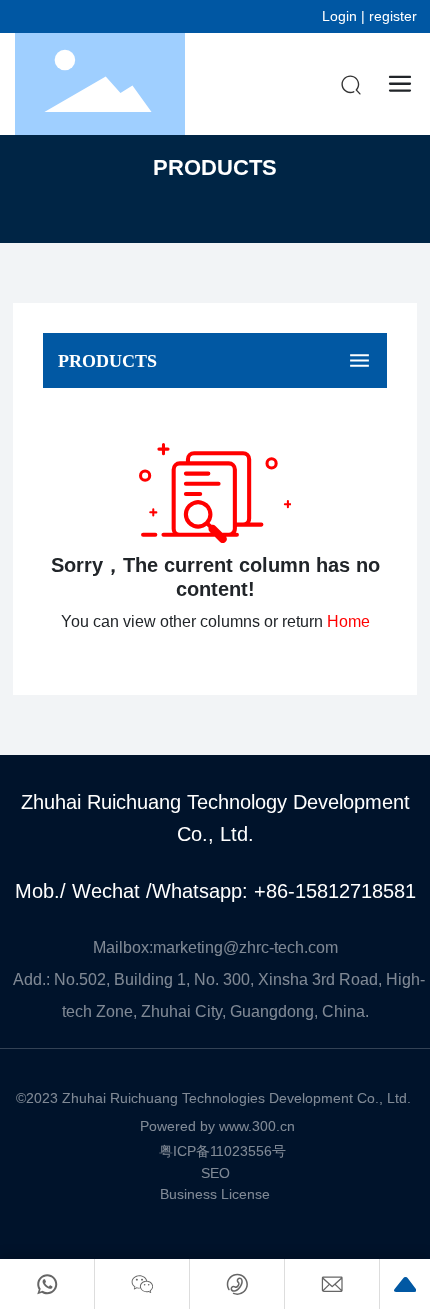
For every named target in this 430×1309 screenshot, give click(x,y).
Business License (215, 1194)
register (393, 16)
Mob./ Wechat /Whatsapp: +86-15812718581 (215, 891)
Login (341, 16)
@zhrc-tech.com (280, 947)
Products (215, 167)
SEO (215, 1173)
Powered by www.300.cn (217, 1126)
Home (348, 621)
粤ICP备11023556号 (222, 1151)
